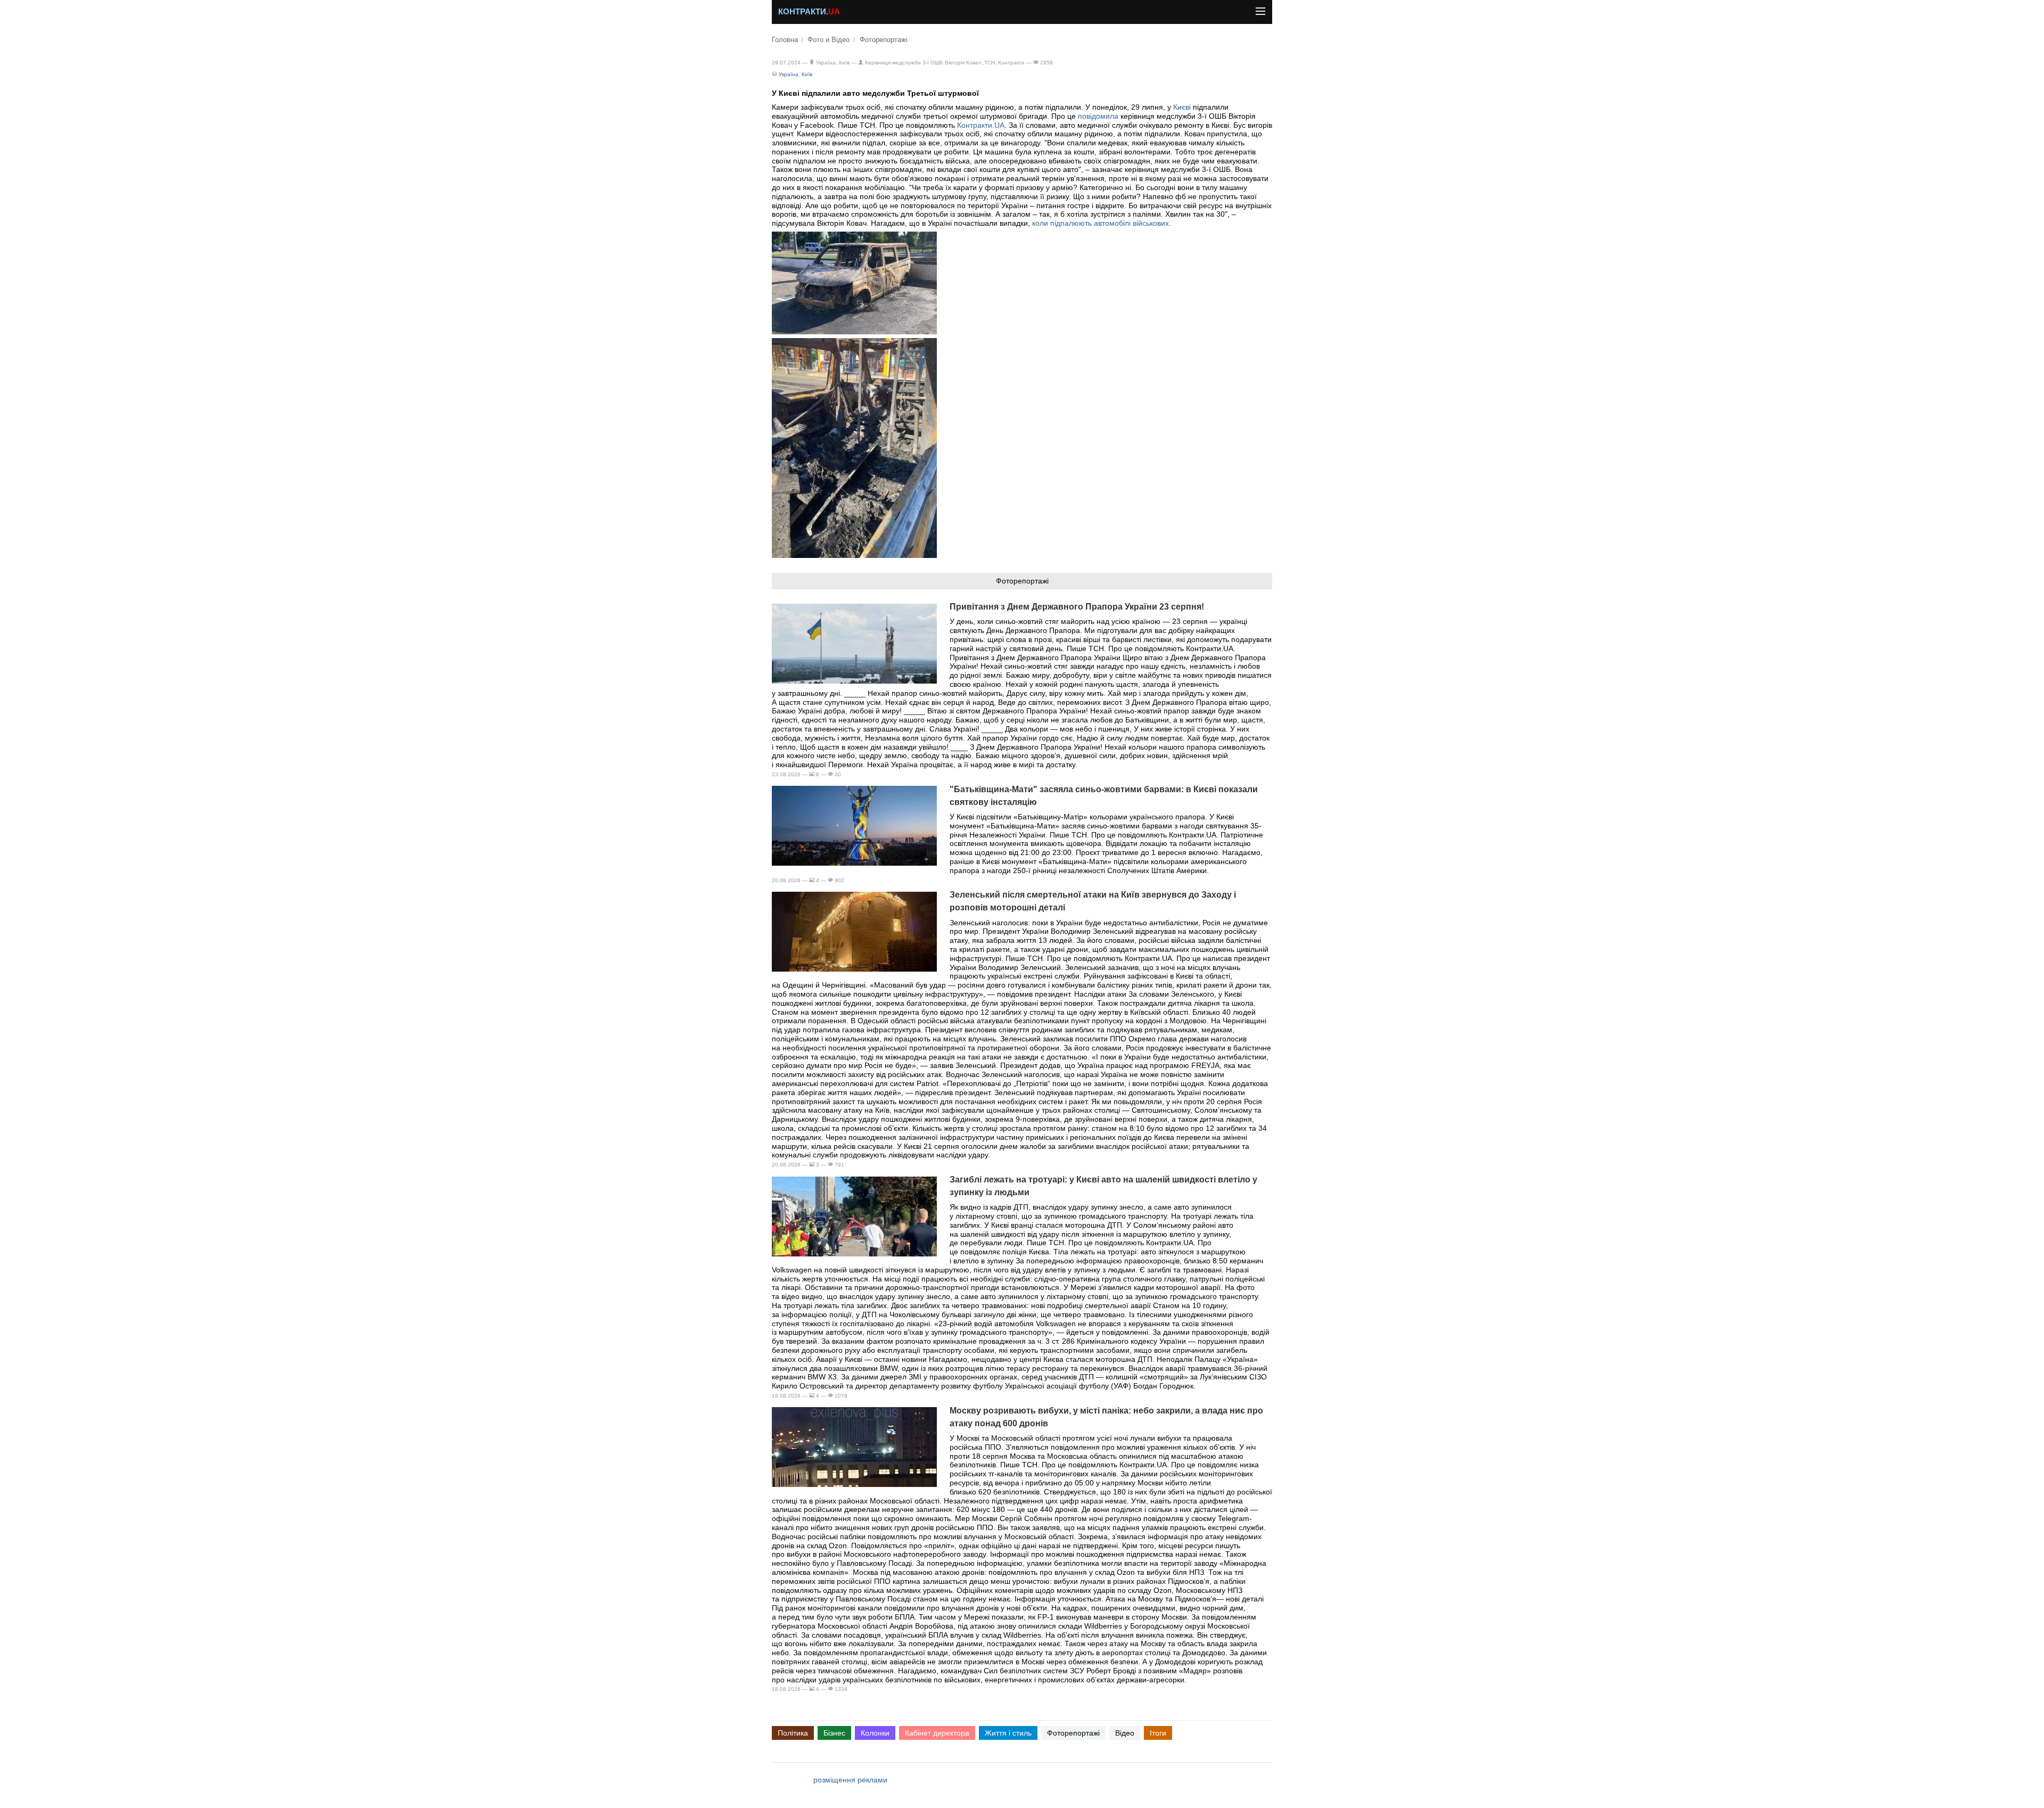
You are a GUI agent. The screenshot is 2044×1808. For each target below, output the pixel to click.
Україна (789, 74)
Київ (807, 74)
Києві (1182, 107)
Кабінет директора (937, 1733)
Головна (785, 40)
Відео (1125, 1733)
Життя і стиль (1008, 1733)
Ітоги (1158, 1733)
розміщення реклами (850, 1780)
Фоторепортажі (884, 40)
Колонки (875, 1733)
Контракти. (809, 12)
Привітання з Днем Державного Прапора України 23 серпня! (1077, 607)
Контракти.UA (981, 125)
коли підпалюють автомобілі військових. (1102, 223)
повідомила (1098, 116)
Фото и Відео (829, 40)
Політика (793, 1733)
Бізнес (834, 1733)
